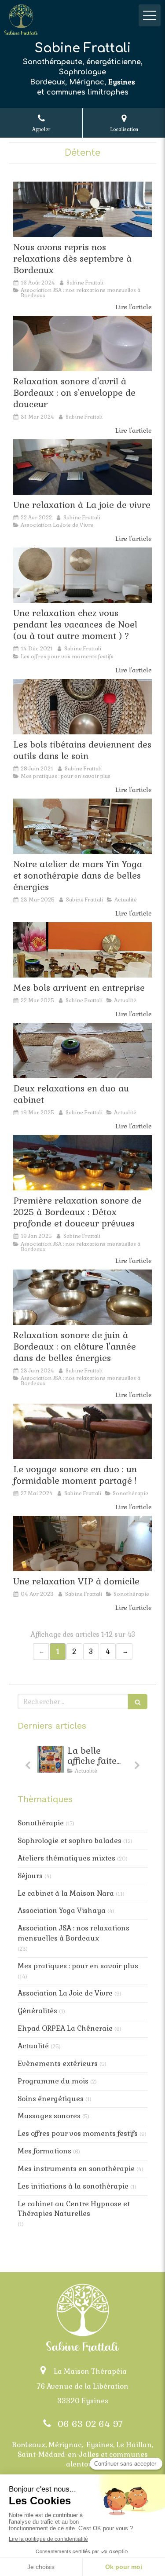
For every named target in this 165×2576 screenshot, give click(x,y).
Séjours (30, 1876)
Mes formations (44, 2151)
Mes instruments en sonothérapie (76, 2169)
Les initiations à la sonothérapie (73, 2186)
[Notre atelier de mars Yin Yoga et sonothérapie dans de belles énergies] (82, 826)
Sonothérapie (41, 1823)
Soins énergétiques (51, 2099)
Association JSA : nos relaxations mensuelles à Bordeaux (73, 1933)
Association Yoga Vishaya (62, 1910)
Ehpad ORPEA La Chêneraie (65, 2028)
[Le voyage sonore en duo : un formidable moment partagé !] (82, 1431)
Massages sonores (49, 2116)
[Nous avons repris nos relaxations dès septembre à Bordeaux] (82, 209)
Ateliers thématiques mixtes (66, 1858)
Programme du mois (53, 2081)
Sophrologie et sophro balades (70, 1841)
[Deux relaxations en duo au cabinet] (82, 1051)
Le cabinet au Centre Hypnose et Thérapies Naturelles (74, 2209)
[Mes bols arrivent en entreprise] (82, 950)
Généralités (37, 2011)
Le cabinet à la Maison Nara (66, 1893)
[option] (82, 1762)
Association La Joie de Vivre (65, 1993)
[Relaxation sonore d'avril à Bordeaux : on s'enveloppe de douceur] (82, 343)
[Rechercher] (138, 1702)
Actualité (33, 2046)
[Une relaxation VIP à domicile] (82, 1543)
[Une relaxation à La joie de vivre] (82, 467)
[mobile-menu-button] (150, 15)
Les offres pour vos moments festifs (78, 2133)
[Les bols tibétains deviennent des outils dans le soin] (82, 707)
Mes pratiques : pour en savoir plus (78, 1966)
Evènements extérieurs (58, 2063)
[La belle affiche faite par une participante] (51, 1759)
